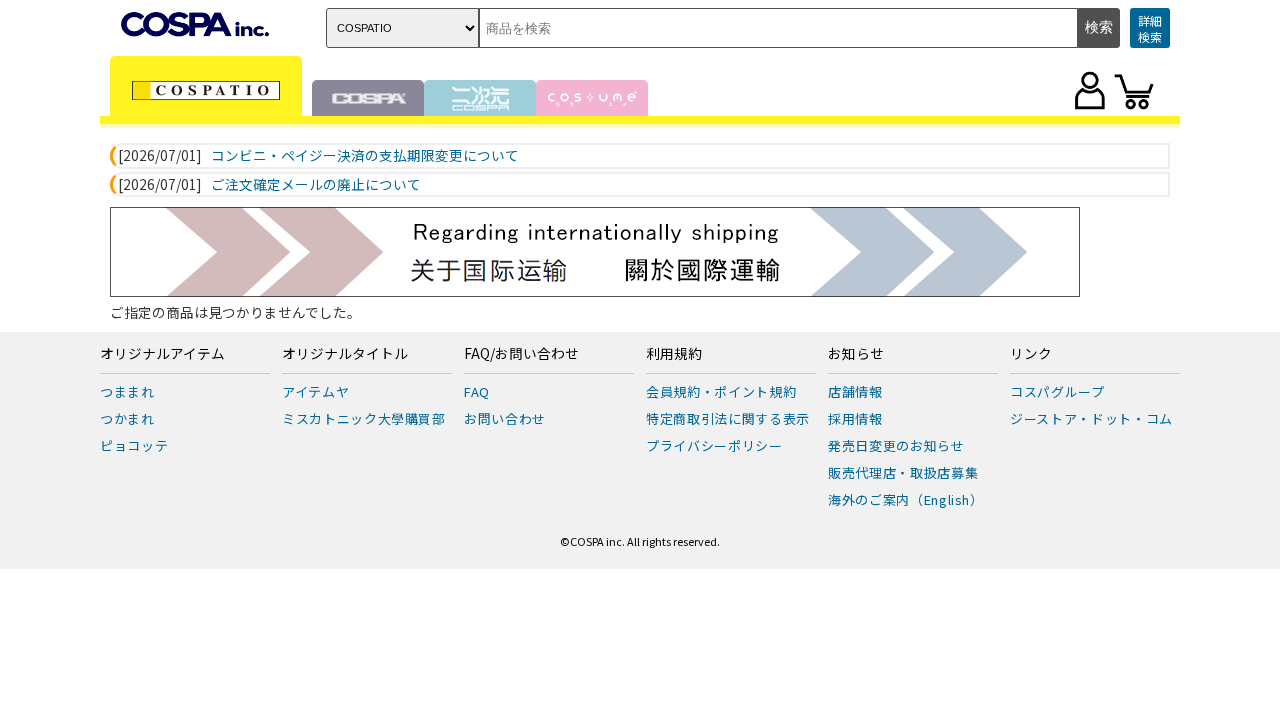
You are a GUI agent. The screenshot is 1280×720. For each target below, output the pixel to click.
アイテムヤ (315, 391)
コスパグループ (1057, 391)
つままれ (127, 391)
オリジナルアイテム (162, 354)
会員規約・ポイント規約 (721, 391)
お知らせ (856, 354)
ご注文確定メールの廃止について (316, 185)
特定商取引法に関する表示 (728, 418)
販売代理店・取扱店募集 (903, 472)
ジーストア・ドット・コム (1091, 418)
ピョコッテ (134, 445)
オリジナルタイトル (345, 354)
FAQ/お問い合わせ (521, 354)
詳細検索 (1150, 28)
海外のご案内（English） (906, 499)
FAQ (477, 391)
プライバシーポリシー (714, 445)
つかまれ (127, 418)
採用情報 (855, 418)
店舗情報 (855, 391)
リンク (1031, 354)
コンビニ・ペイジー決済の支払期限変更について (365, 156)
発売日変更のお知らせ (896, 445)
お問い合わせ (505, 418)
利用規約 (674, 354)
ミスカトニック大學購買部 (364, 418)
